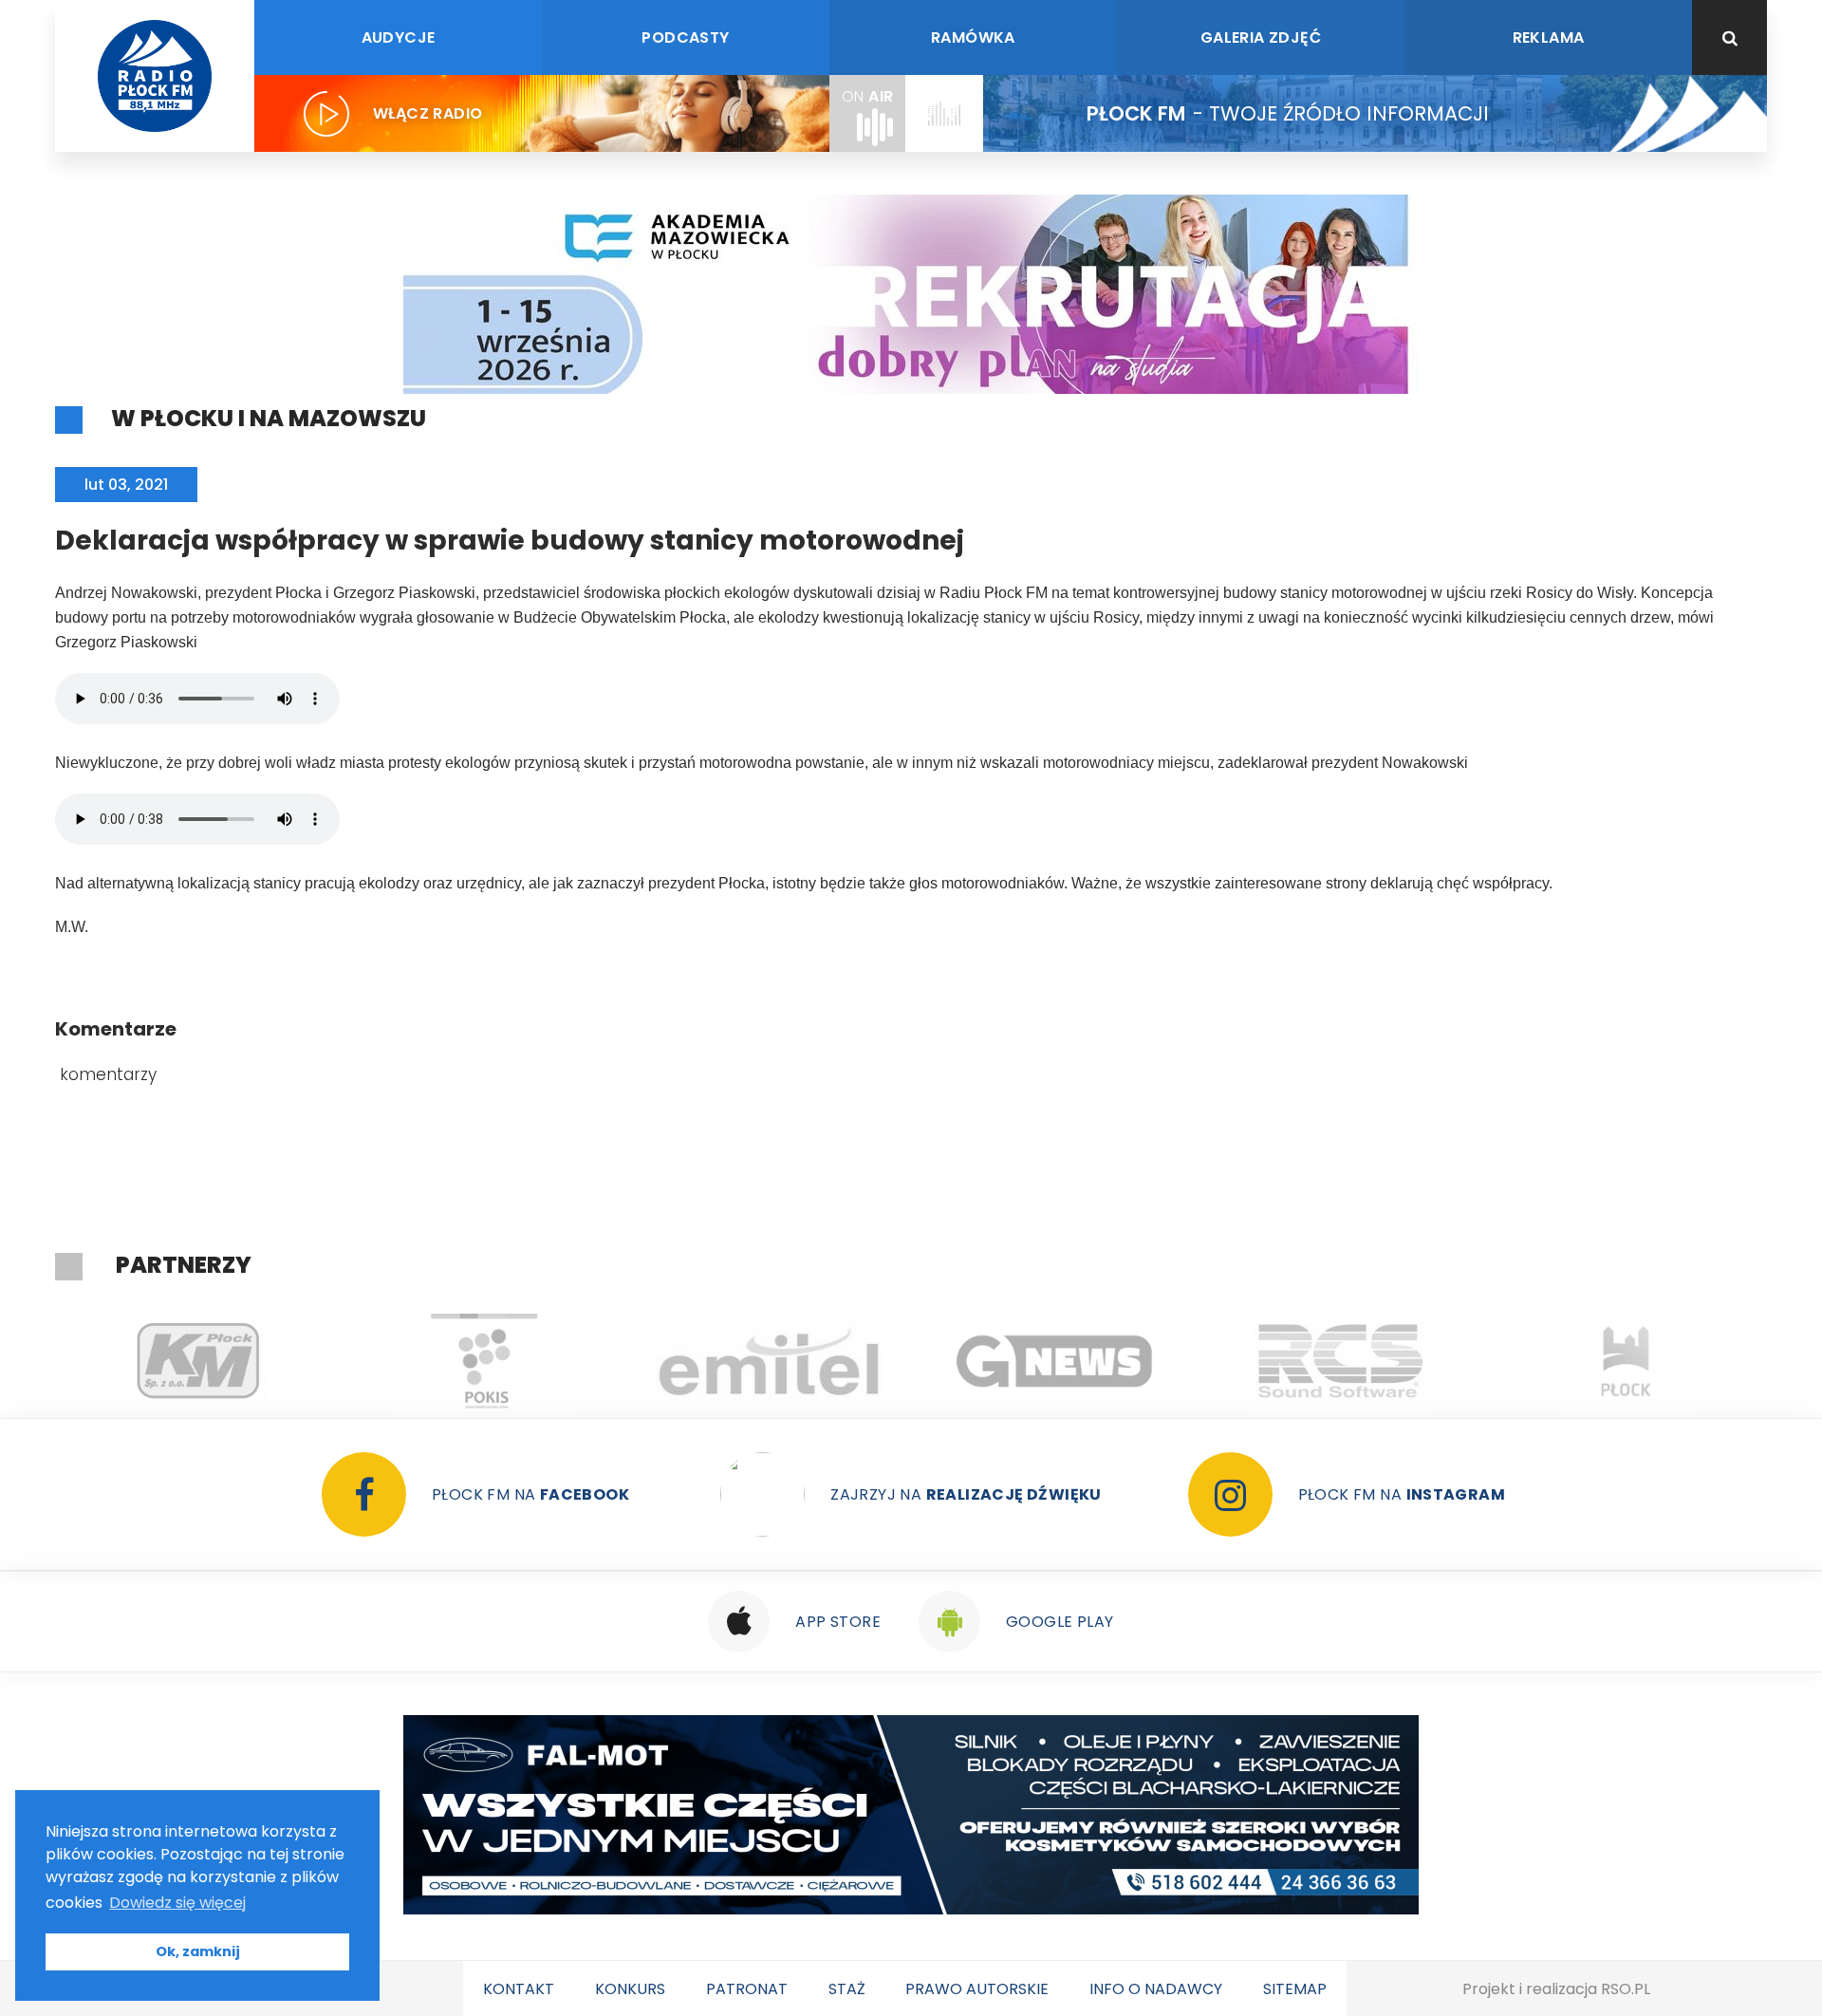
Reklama (1549, 37)
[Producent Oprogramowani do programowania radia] (1340, 1361)
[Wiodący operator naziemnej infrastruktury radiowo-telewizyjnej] (769, 1361)
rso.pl (1626, 1989)
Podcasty (685, 37)
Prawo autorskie (977, 1989)
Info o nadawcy (1156, 1989)
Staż (847, 1989)
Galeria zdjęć (1261, 37)
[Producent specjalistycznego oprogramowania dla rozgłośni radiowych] (1055, 1361)
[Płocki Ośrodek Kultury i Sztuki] (483, 1361)
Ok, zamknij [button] (198, 1951)
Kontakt (519, 1989)
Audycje (399, 37)
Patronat (747, 1989)
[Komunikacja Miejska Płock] (198, 1361)
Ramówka (973, 37)
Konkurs (630, 1989)
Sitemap (1295, 1989)
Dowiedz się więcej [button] (177, 1903)
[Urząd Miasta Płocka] (1626, 1361)
